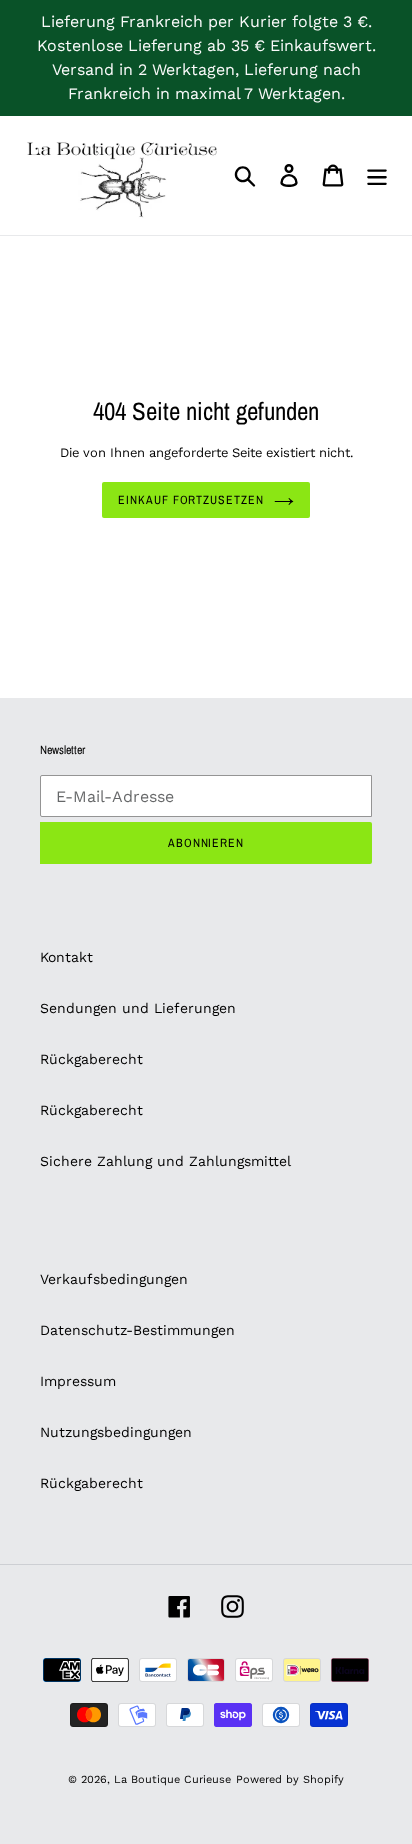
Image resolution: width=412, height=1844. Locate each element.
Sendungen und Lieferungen (138, 1008)
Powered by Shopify (290, 1779)
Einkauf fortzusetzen (191, 500)
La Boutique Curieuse (172, 1779)
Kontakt (66, 957)
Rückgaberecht (91, 1059)
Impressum (78, 1381)
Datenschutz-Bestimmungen (137, 1330)
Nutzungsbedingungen (116, 1432)
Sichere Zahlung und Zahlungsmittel (165, 1161)
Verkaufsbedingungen (114, 1279)
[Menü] (377, 175)
